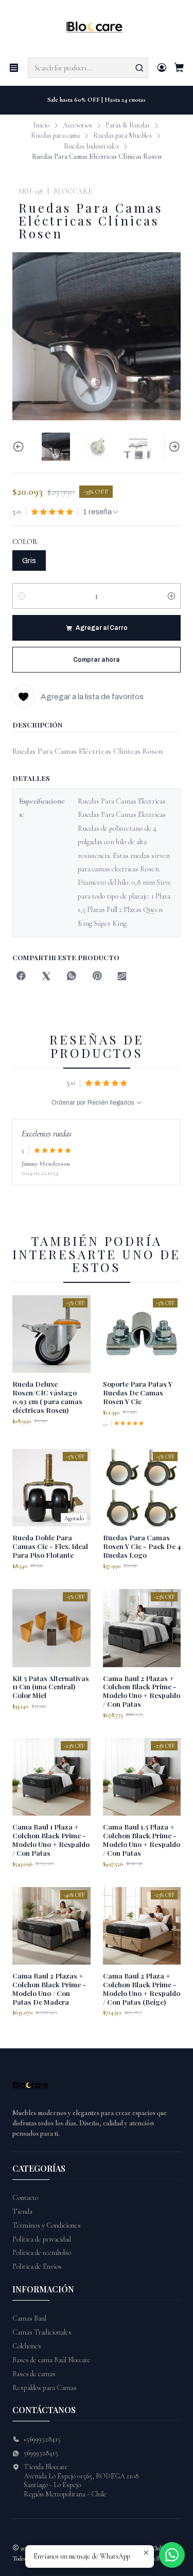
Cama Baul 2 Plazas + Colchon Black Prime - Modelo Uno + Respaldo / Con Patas (142, 1691)
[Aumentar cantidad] (171, 596)
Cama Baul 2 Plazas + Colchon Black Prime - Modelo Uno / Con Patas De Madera (49, 1988)
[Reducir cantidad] (22, 596)
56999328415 (41, 2453)
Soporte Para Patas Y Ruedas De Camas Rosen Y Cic (138, 1392)
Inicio (41, 125)
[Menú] (14, 68)
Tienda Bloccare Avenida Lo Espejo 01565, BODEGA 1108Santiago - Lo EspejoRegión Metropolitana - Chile (81, 2480)
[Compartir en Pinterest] (97, 977)
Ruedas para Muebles (122, 136)
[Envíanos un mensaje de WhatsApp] (172, 2555)
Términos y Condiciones (47, 2225)
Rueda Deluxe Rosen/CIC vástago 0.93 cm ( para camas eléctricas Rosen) (47, 1396)
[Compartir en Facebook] (21, 977)
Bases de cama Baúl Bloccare (51, 2360)
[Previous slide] (20, 447)
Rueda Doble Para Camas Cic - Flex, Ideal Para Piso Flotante (50, 1546)
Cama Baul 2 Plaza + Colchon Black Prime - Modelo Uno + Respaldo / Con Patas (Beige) (142, 1988)
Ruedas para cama (55, 136)
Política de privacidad (42, 2239)
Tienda (22, 2211)
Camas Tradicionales (42, 2332)
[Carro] (179, 68)
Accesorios (77, 125)
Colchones (27, 2346)
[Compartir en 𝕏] (46, 977)
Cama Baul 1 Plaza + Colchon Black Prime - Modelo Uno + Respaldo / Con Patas (51, 1839)
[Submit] (139, 68)
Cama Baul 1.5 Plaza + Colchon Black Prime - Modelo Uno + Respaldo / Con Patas (142, 1839)
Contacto (25, 2198)
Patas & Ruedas (128, 125)
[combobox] (88, 68)
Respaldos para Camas (45, 2388)
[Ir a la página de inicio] (97, 28)
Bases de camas (34, 2374)
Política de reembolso (42, 2253)
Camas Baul (29, 2318)
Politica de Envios (37, 2266)
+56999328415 (42, 2439)
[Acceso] (162, 68)
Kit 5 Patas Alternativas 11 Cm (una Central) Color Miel (51, 1687)
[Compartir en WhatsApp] (72, 977)
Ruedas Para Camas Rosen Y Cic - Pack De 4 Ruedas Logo (142, 1546)
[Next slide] (173, 447)
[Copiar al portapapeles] (122, 977)
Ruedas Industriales (91, 146)
